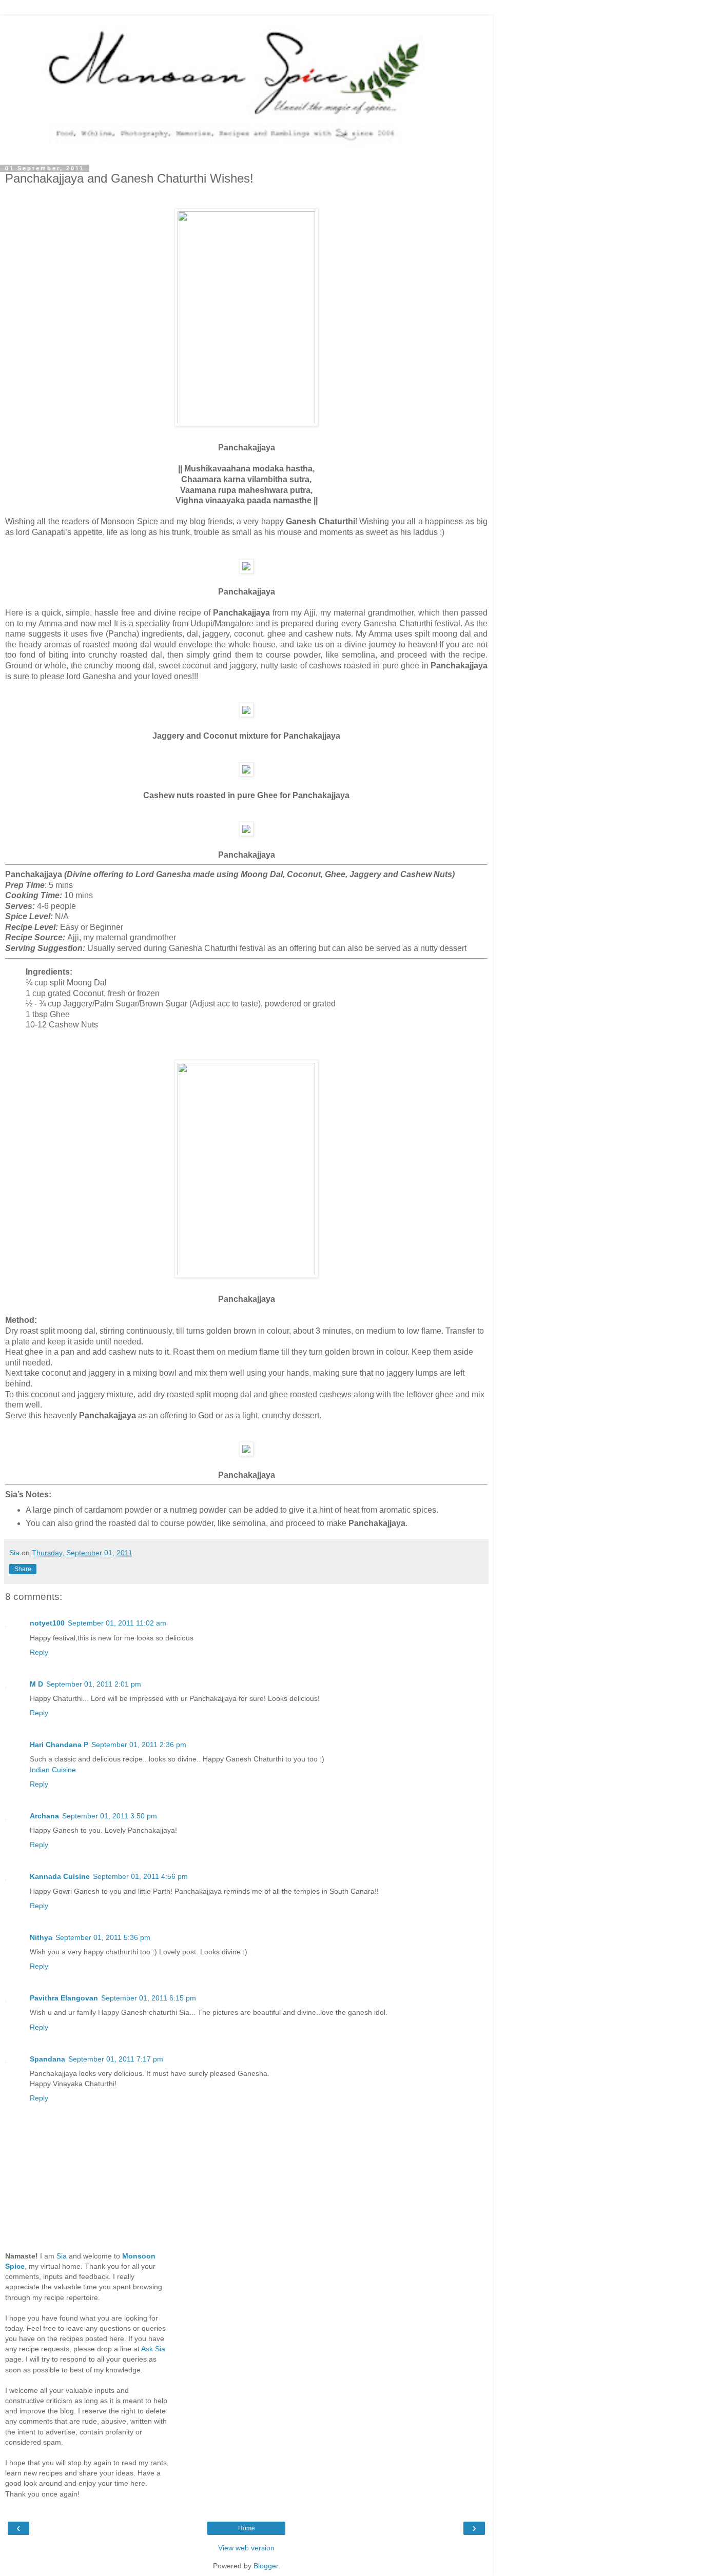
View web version (246, 2548)
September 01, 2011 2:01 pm (94, 1684)
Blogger (266, 2566)
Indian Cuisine (53, 1770)
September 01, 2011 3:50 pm (110, 1816)
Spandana (47, 2059)
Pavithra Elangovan (64, 1998)
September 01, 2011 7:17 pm (116, 2059)
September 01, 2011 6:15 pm (149, 1998)
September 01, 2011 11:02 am (117, 1623)
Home (247, 2528)
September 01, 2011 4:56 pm (140, 1876)
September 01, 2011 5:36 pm (103, 1937)
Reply (39, 1652)
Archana (44, 1816)
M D (36, 1684)
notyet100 (47, 1623)
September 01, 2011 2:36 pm (139, 1745)
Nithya (41, 1937)
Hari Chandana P (59, 1745)
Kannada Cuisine (60, 1876)
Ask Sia (153, 2349)
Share (23, 1569)
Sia (62, 2256)
